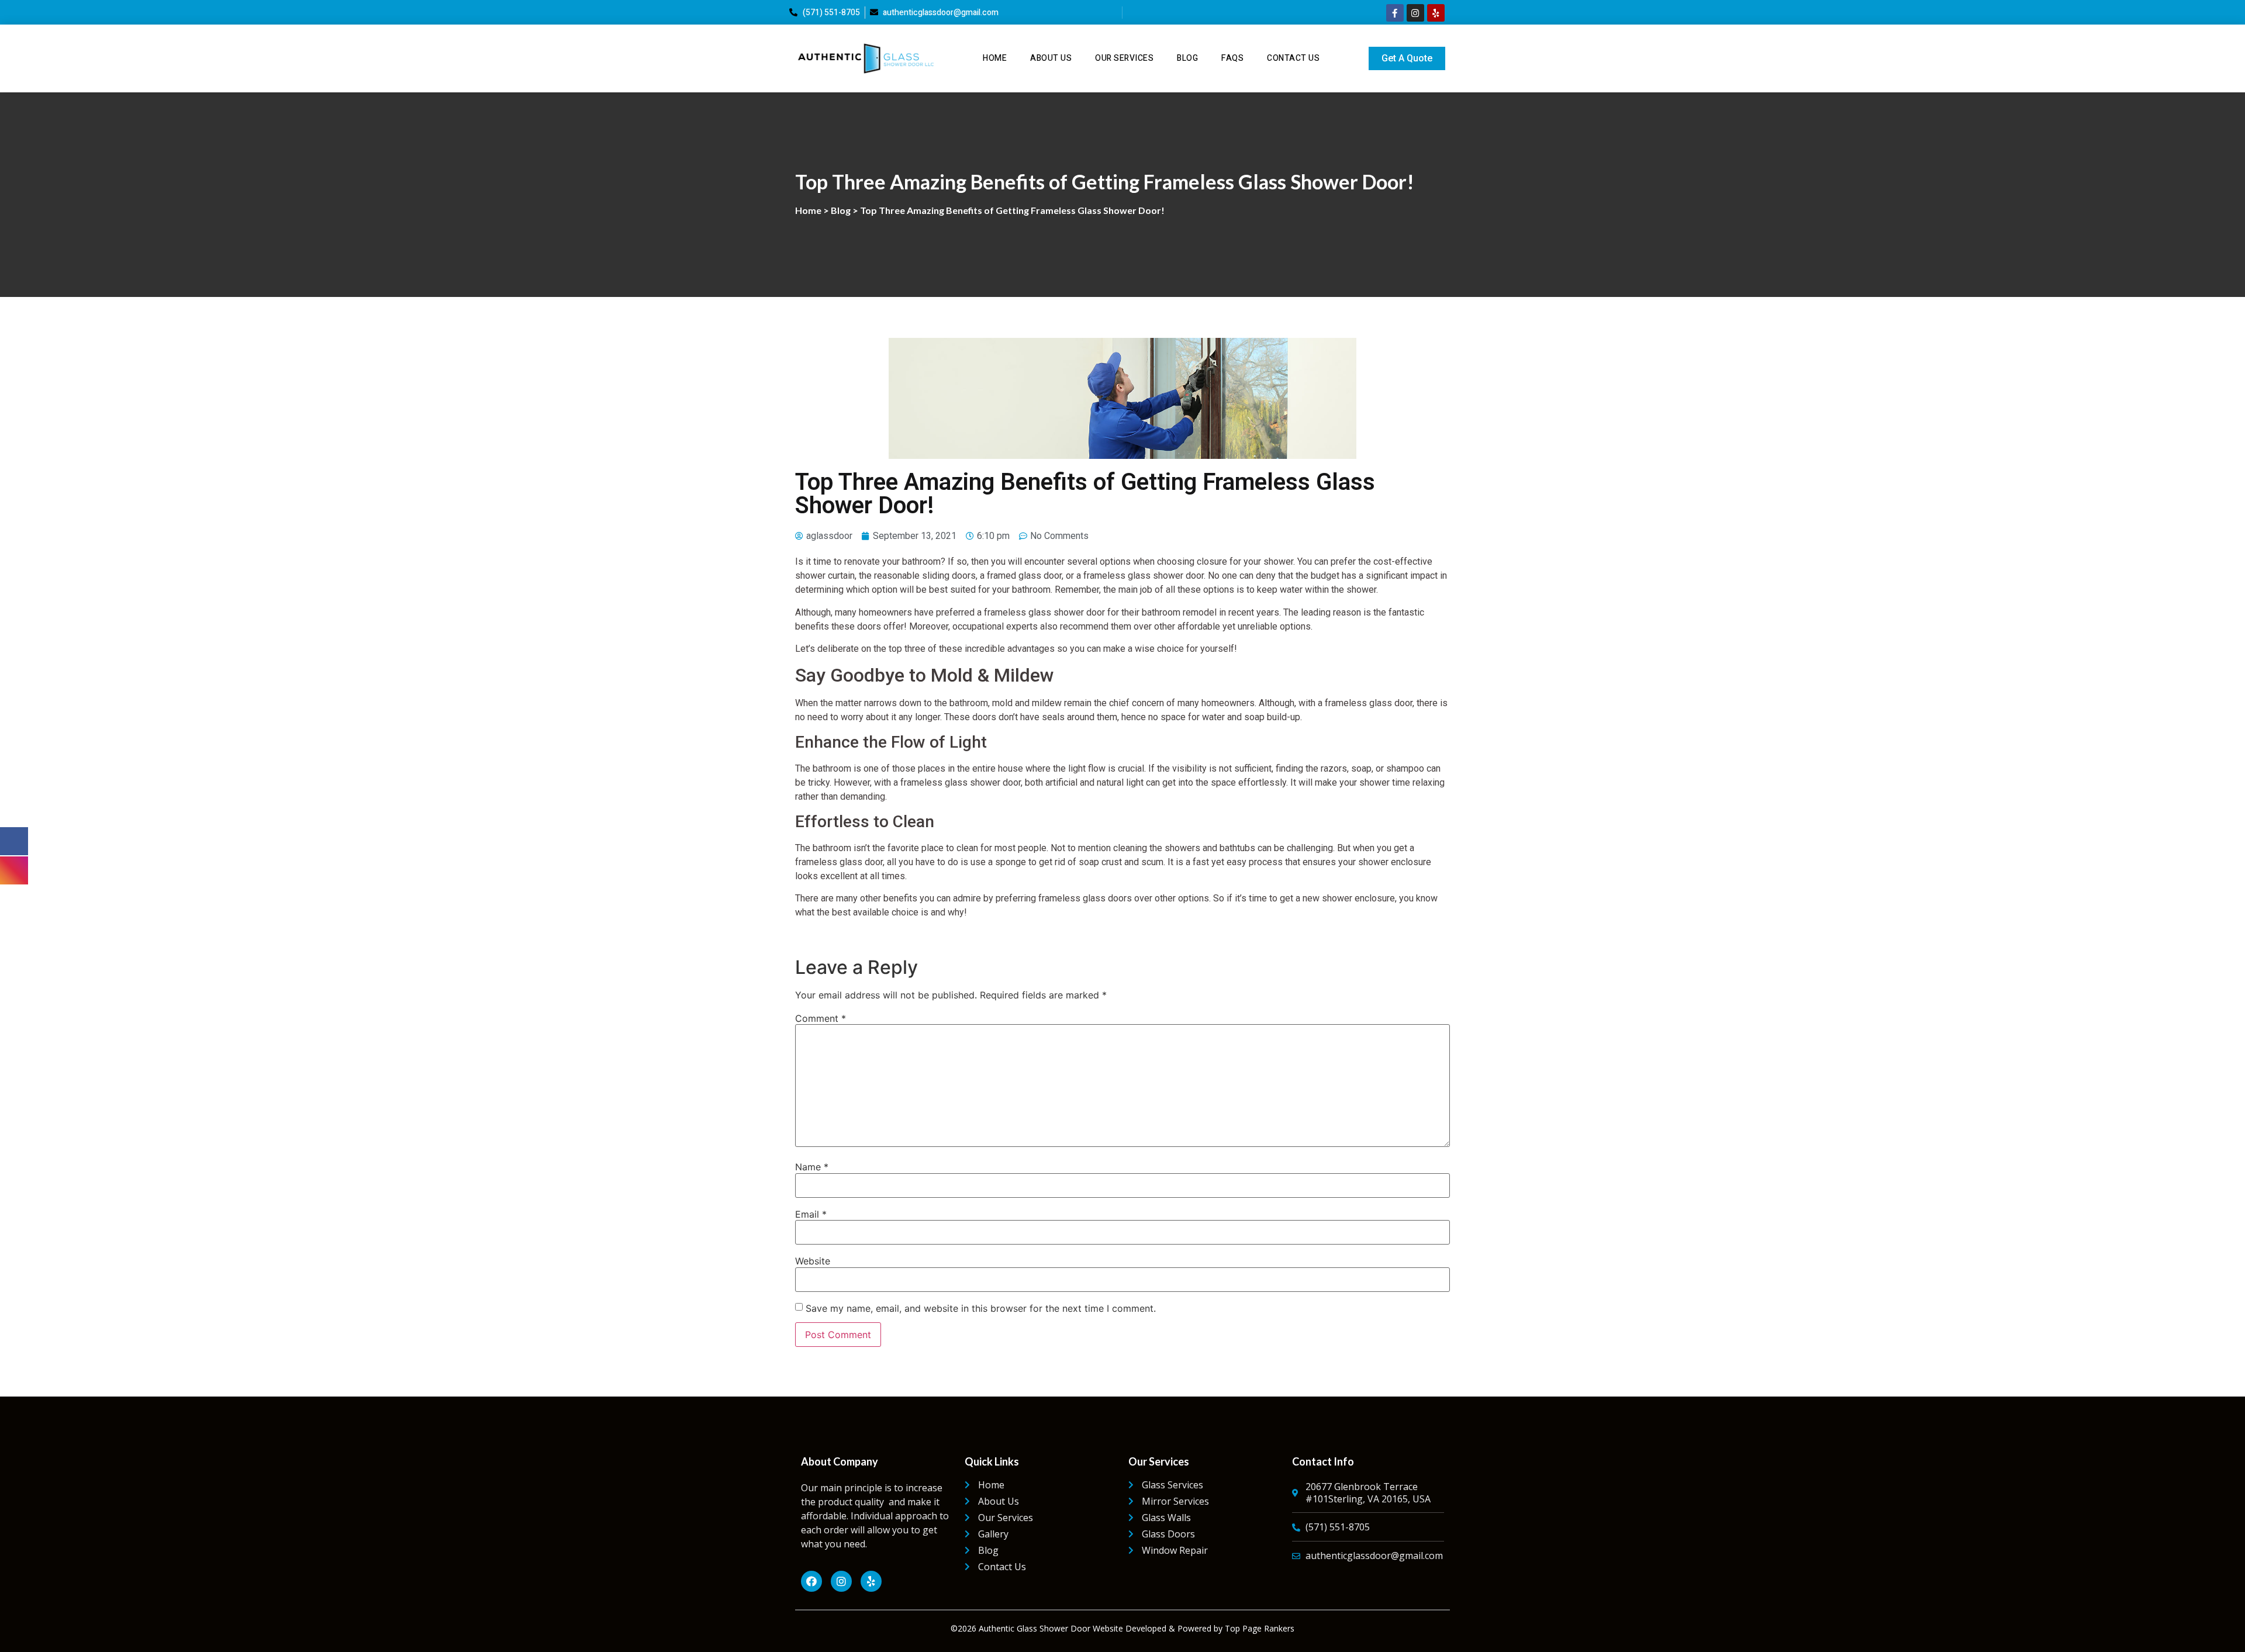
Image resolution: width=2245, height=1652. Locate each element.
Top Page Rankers (1260, 1628)
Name (812, 1167)
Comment (821, 1018)
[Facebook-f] (1395, 13)
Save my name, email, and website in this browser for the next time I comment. (981, 1308)
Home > (813, 210)
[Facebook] (811, 1581)
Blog (1187, 58)
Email (811, 1214)
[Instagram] (1415, 13)
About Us (1051, 58)
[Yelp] (1436, 13)
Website (813, 1261)
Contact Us (1293, 58)
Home (995, 58)
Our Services (1124, 58)
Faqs (1232, 58)
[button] (1407, 58)
